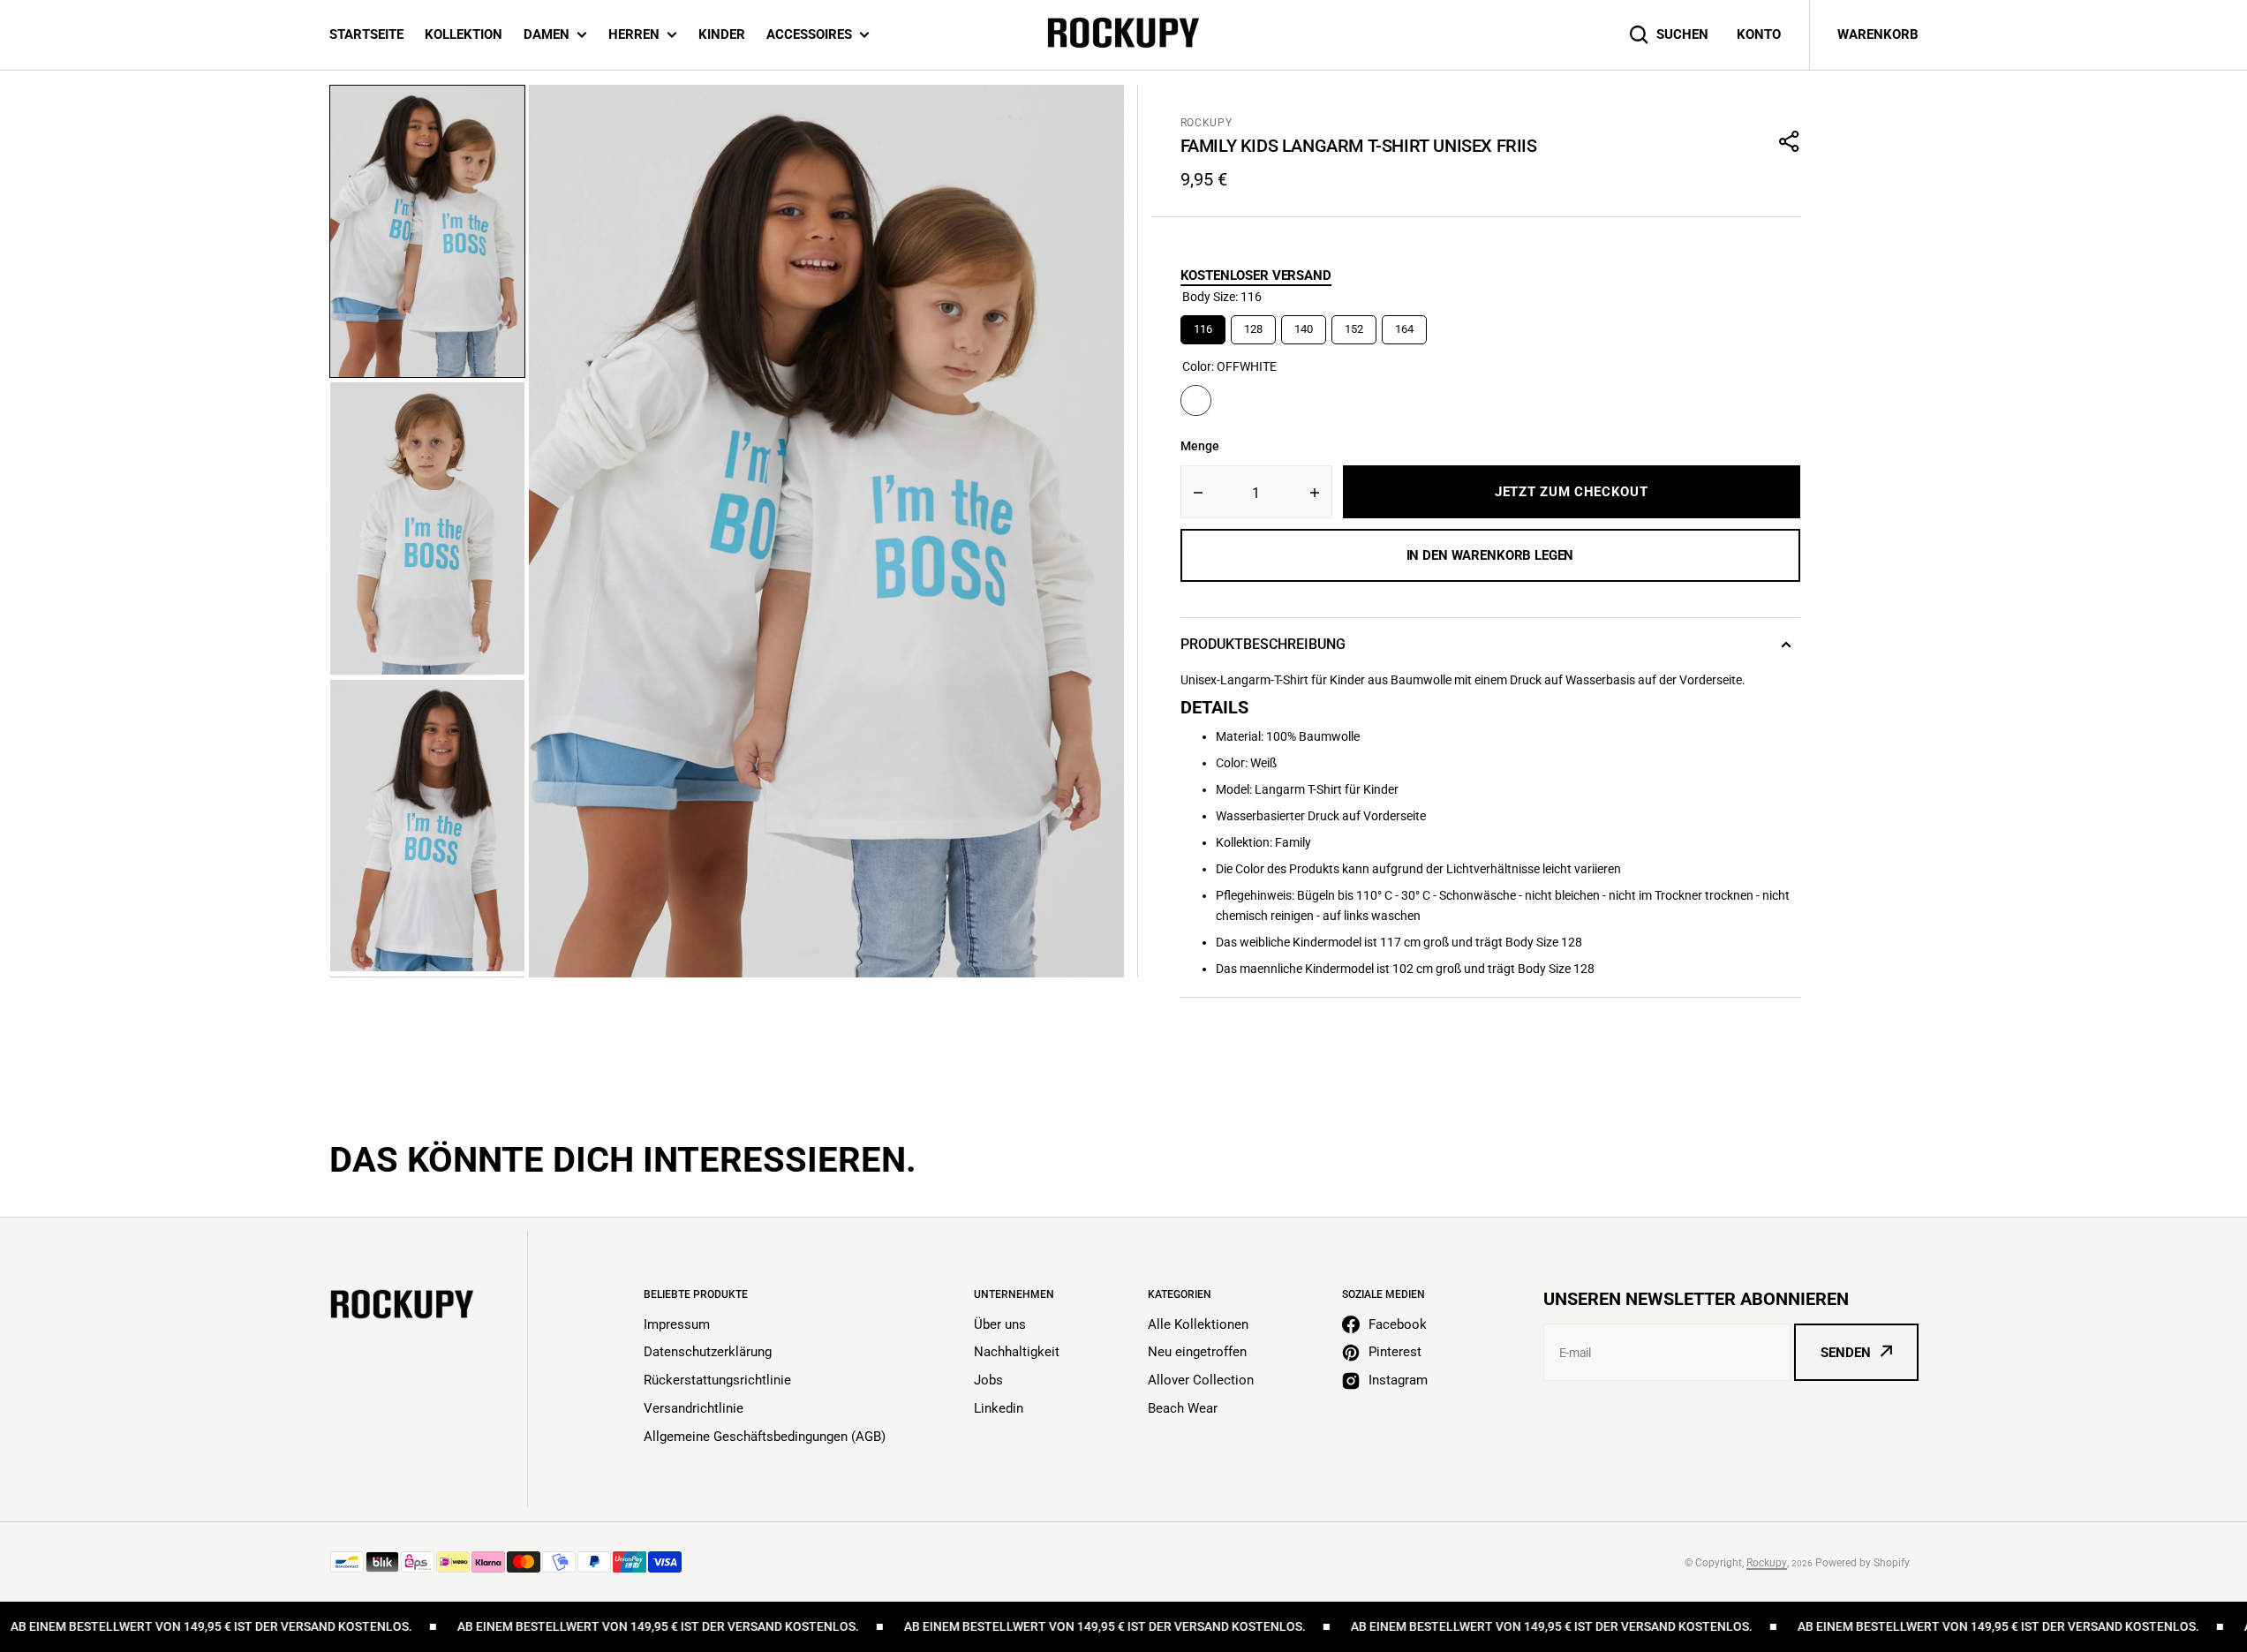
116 (1203, 325)
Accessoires (809, 34)
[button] (1790, 141)
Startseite (366, 34)
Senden (1845, 1353)
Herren (634, 34)
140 (1303, 325)
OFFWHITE (1196, 400)
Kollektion (464, 34)
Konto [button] (1759, 34)
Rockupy (1206, 123)
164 (1404, 325)
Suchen (1682, 34)
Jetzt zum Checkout (1572, 492)
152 (1353, 325)
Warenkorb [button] (1878, 34)
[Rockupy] (1123, 35)
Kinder (722, 34)
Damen (547, 34)
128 (1253, 325)
